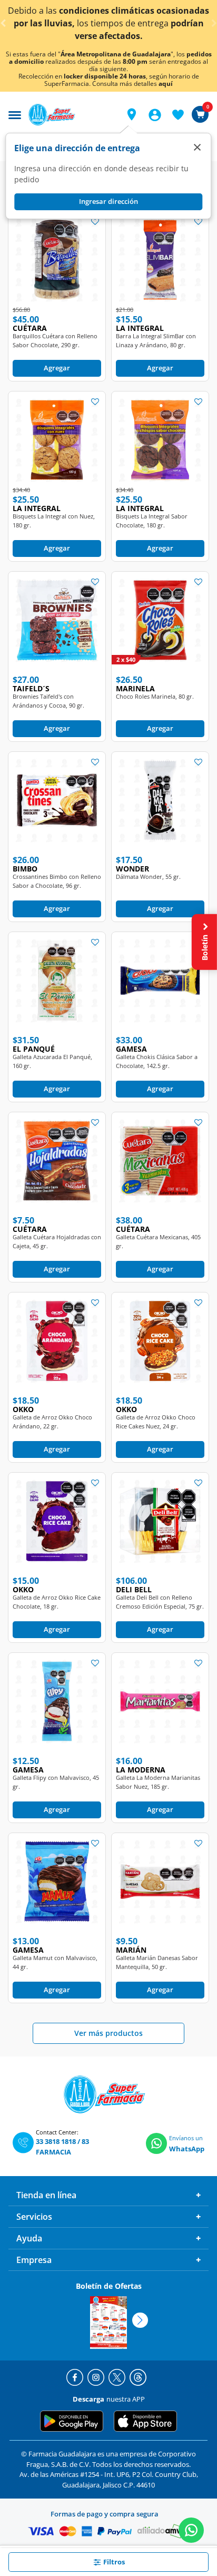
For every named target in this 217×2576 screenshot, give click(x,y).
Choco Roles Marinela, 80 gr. (155, 696)
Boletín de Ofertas (109, 2286)
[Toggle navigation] (15, 114)
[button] (132, 114)
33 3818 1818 (56, 2141)
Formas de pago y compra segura (105, 2514)
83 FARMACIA (62, 2147)
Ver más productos (108, 2033)
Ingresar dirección (108, 201)
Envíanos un (186, 2138)
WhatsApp (187, 2149)
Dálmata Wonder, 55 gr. (148, 876)
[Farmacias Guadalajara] (70, 115)
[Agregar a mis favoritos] (95, 221)
